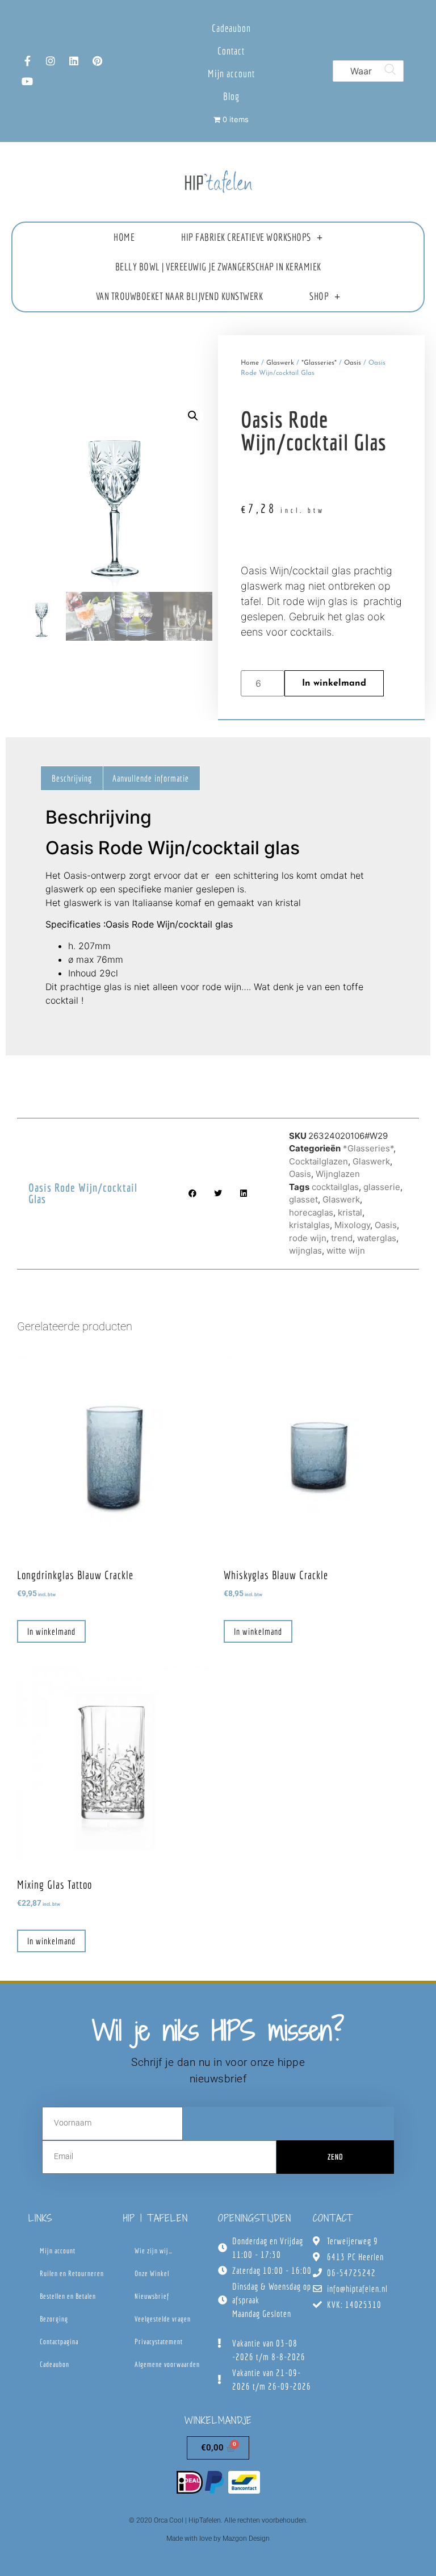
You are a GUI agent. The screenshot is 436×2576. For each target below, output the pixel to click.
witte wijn (346, 1251)
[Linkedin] (74, 61)
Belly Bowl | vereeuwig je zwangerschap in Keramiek (218, 267)
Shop (319, 296)
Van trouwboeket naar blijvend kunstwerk (180, 296)
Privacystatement (159, 2342)
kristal (350, 1212)
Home (124, 237)
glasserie (382, 1187)
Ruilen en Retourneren (72, 2274)
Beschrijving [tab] (72, 778)
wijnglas (305, 1251)
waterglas (377, 1238)
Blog (231, 96)
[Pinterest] (97, 61)
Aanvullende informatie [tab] (151, 778)
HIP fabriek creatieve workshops (246, 237)
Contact (231, 51)
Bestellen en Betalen (68, 2296)
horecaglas (311, 1212)
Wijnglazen (338, 1174)
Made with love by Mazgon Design (218, 2539)
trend (342, 1238)
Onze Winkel (152, 2274)
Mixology (352, 1225)
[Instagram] (51, 61)
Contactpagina (59, 2342)
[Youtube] (27, 81)
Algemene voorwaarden (167, 2364)
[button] (193, 416)
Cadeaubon (231, 28)
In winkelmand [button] (51, 1631)
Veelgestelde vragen (163, 2319)
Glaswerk (280, 363)
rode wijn (308, 1238)
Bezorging (54, 2319)
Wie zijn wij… (154, 2251)
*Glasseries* (319, 363)
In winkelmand (334, 683)
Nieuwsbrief (152, 2296)
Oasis (353, 363)
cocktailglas (335, 1187)
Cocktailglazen (318, 1161)
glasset (303, 1199)
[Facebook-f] (27, 61)
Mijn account (231, 74)
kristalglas (309, 1225)
